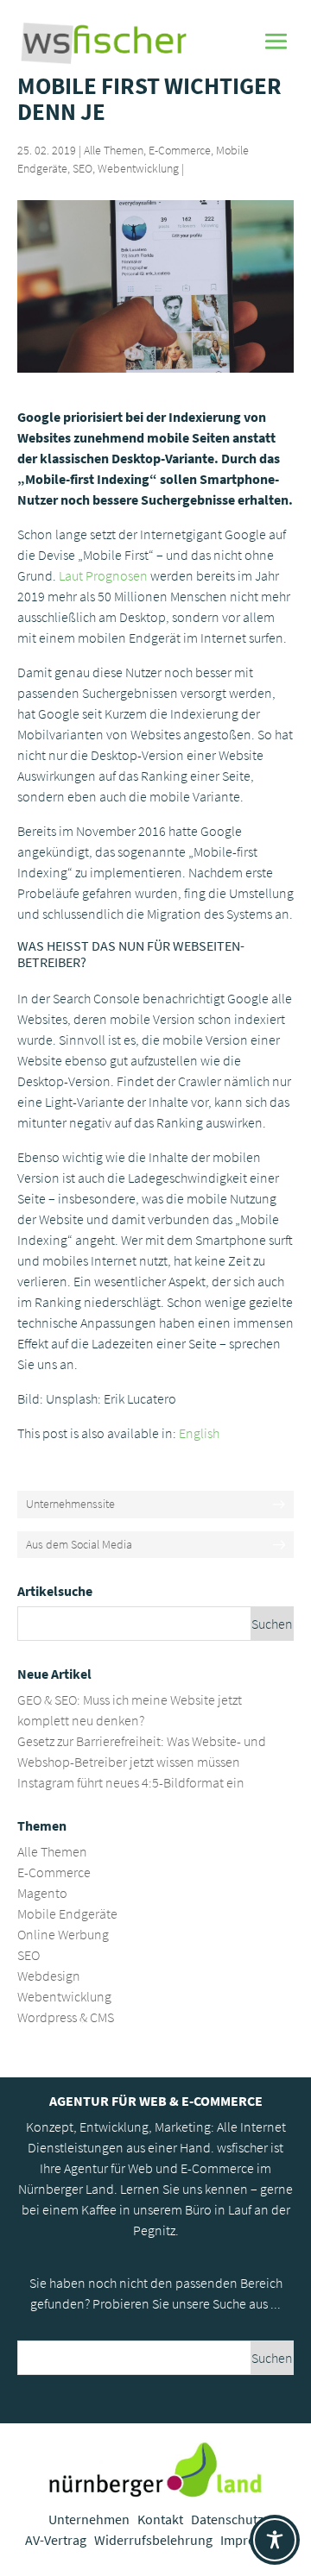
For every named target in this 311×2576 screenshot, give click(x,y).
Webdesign (49, 1976)
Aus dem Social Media (79, 1544)
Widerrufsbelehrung (153, 2540)
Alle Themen (114, 150)
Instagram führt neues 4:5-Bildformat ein (131, 1782)
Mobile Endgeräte (67, 1913)
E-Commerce (180, 150)
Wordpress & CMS (66, 2017)
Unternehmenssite (70, 1504)
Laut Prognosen (103, 575)
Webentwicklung (138, 168)
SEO (83, 168)
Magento (42, 1893)
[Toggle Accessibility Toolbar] (275, 2540)
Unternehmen (89, 2519)
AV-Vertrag (56, 2540)
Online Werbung (63, 1934)
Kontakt (160, 2519)
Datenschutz (227, 2519)
